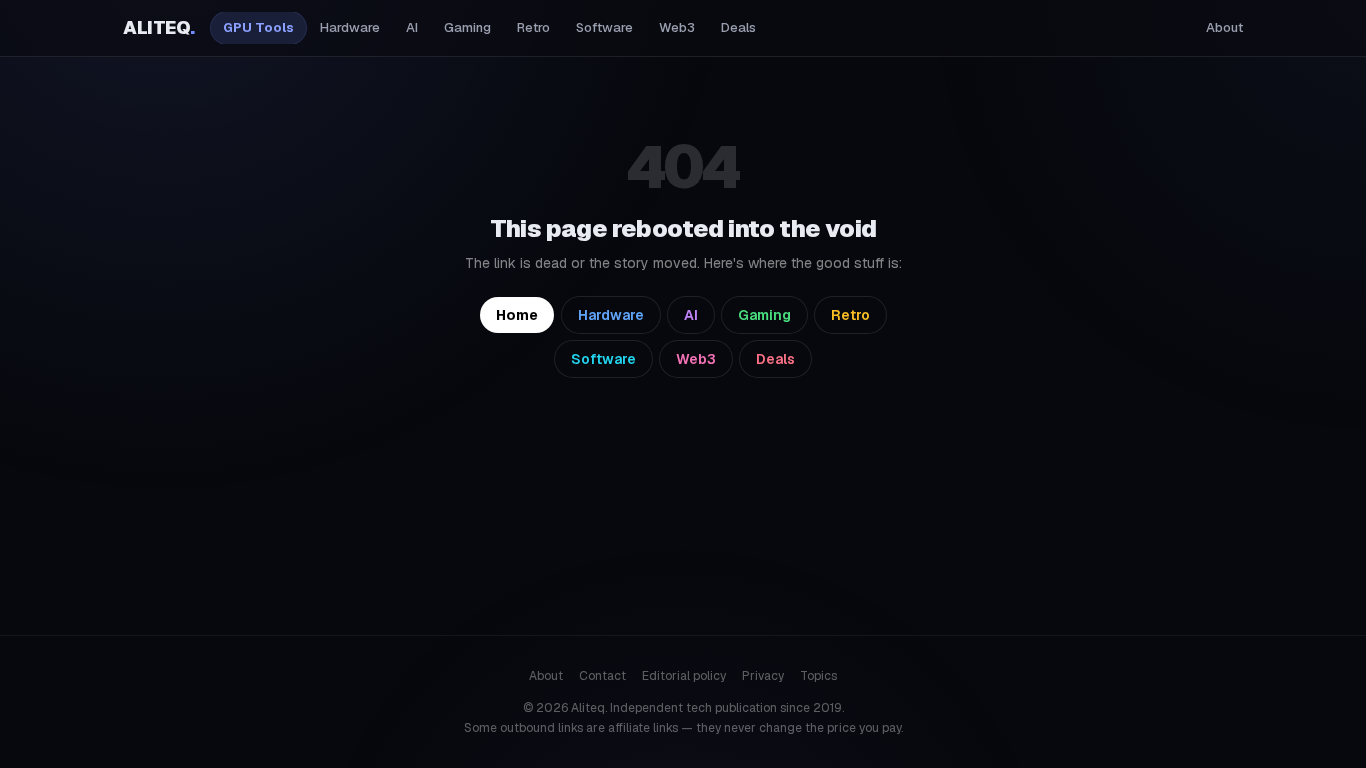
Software (604, 27)
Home (517, 315)
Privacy (763, 676)
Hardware (350, 27)
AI (412, 27)
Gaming (467, 27)
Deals (738, 27)
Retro (533, 27)
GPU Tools (258, 27)
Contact (602, 676)
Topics (818, 676)
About (1224, 27)
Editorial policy (684, 676)
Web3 (677, 27)
